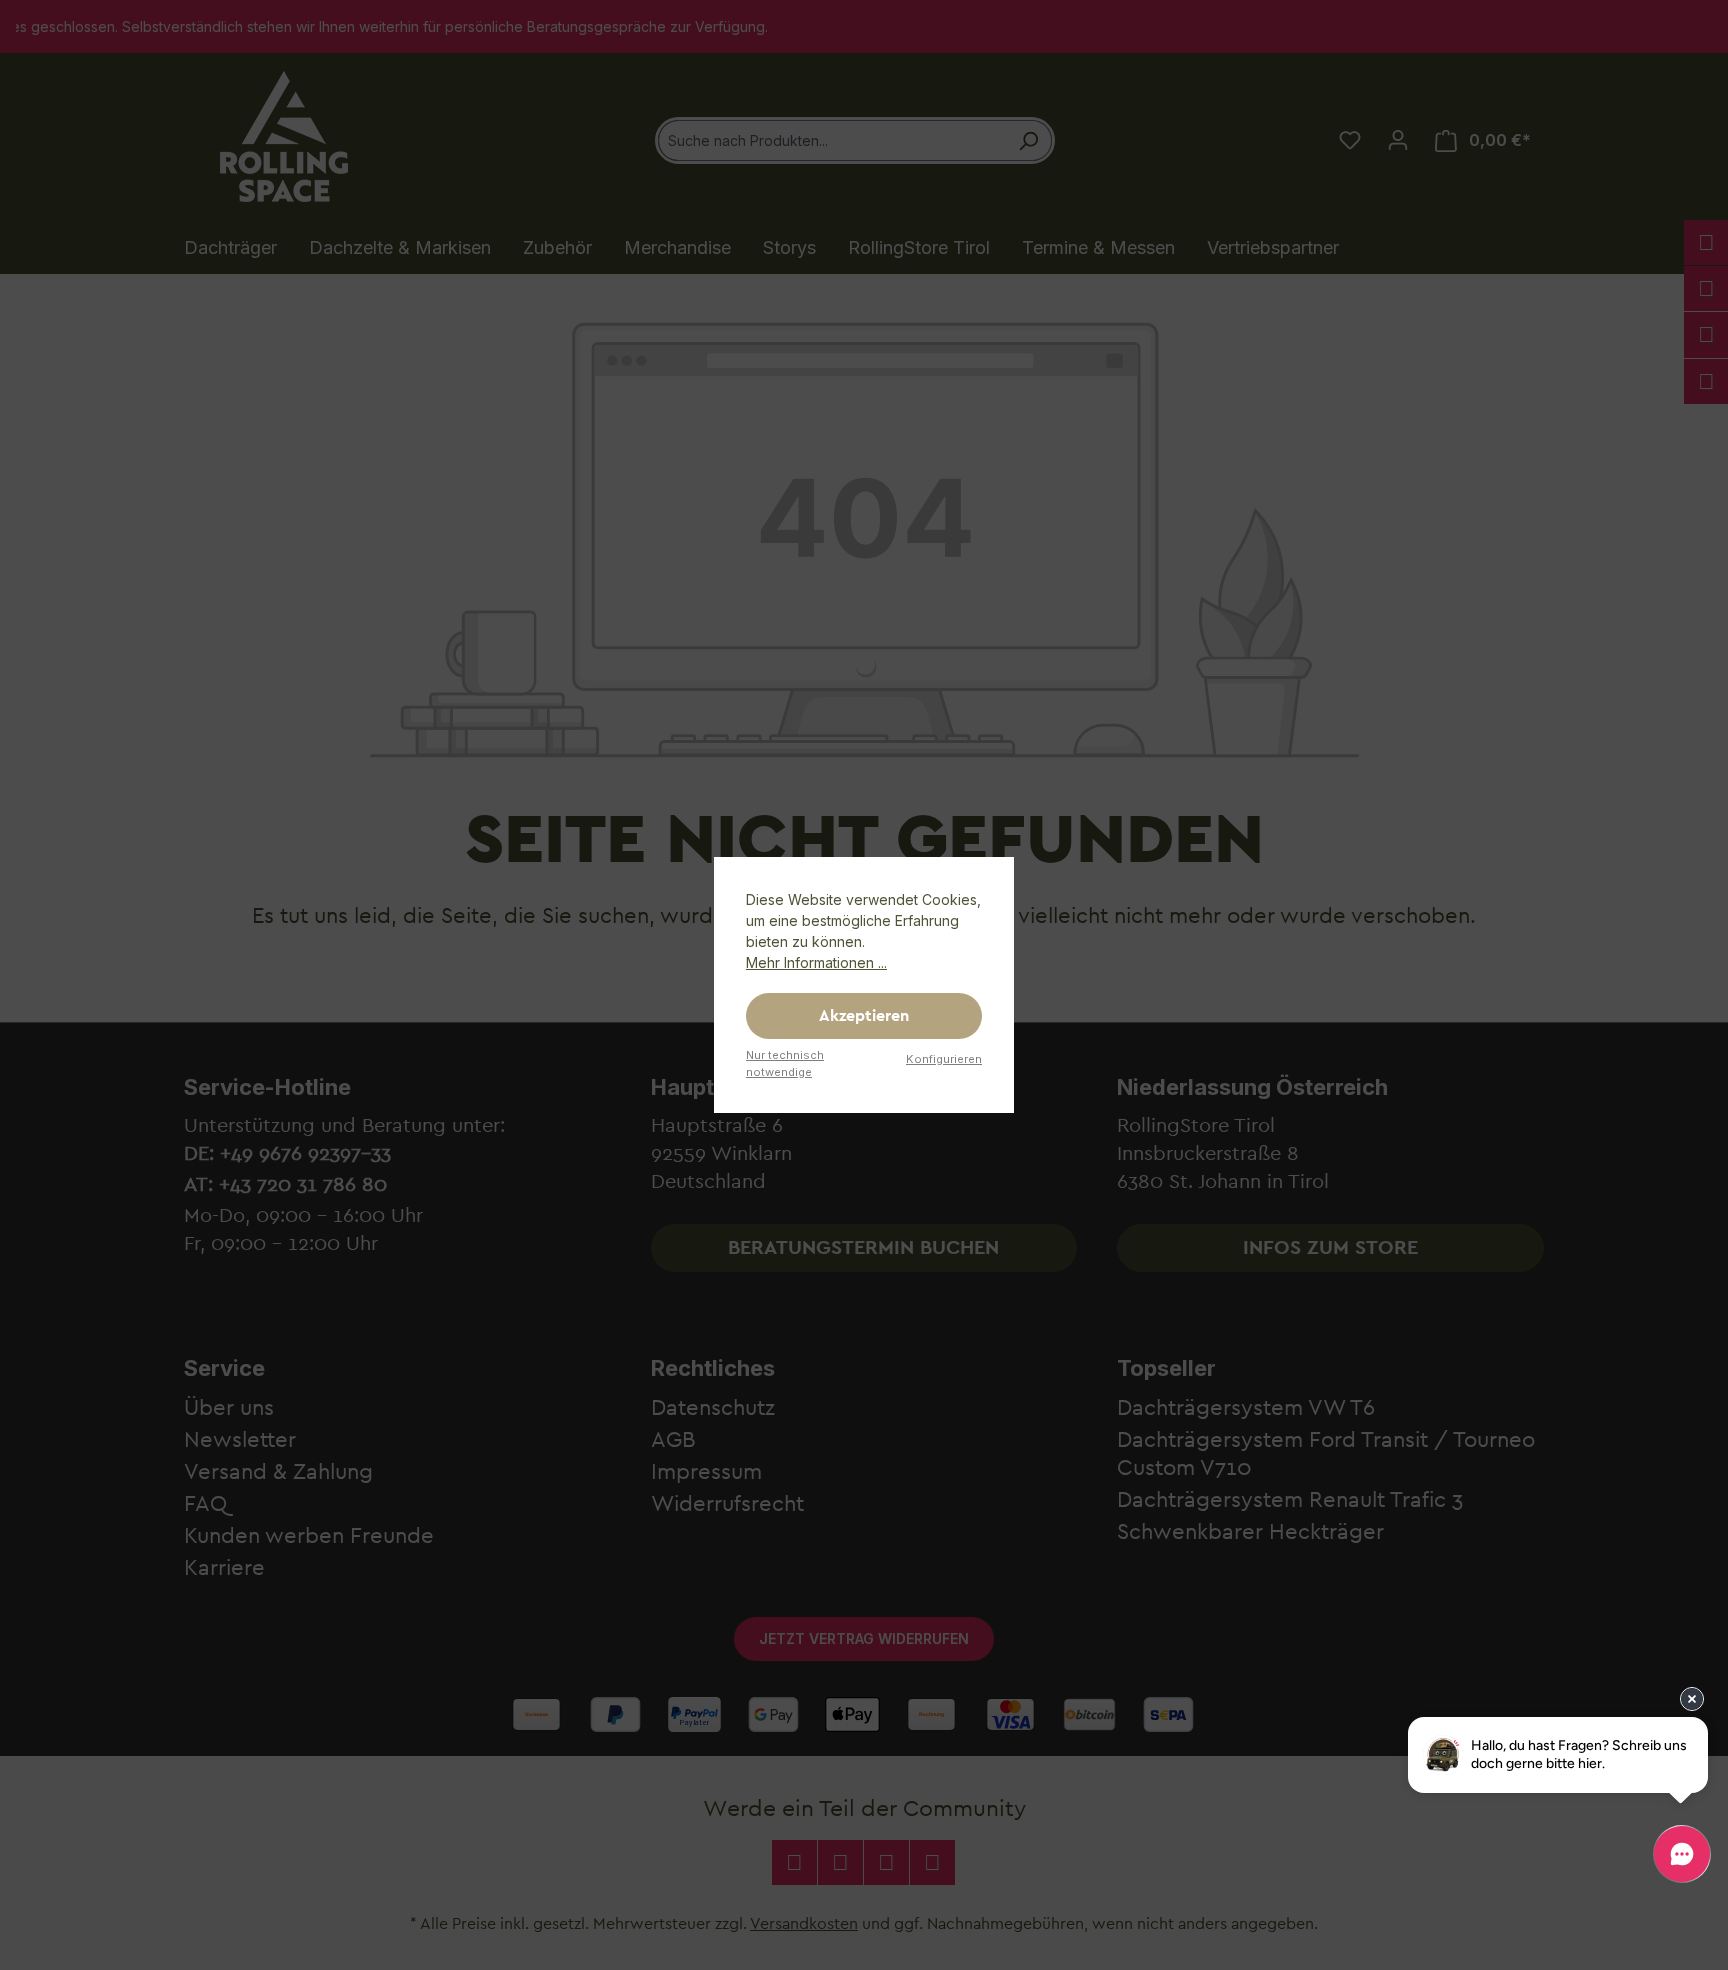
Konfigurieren (944, 1059)
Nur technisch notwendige (785, 1063)
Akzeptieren (864, 1016)
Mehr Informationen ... (816, 962)
